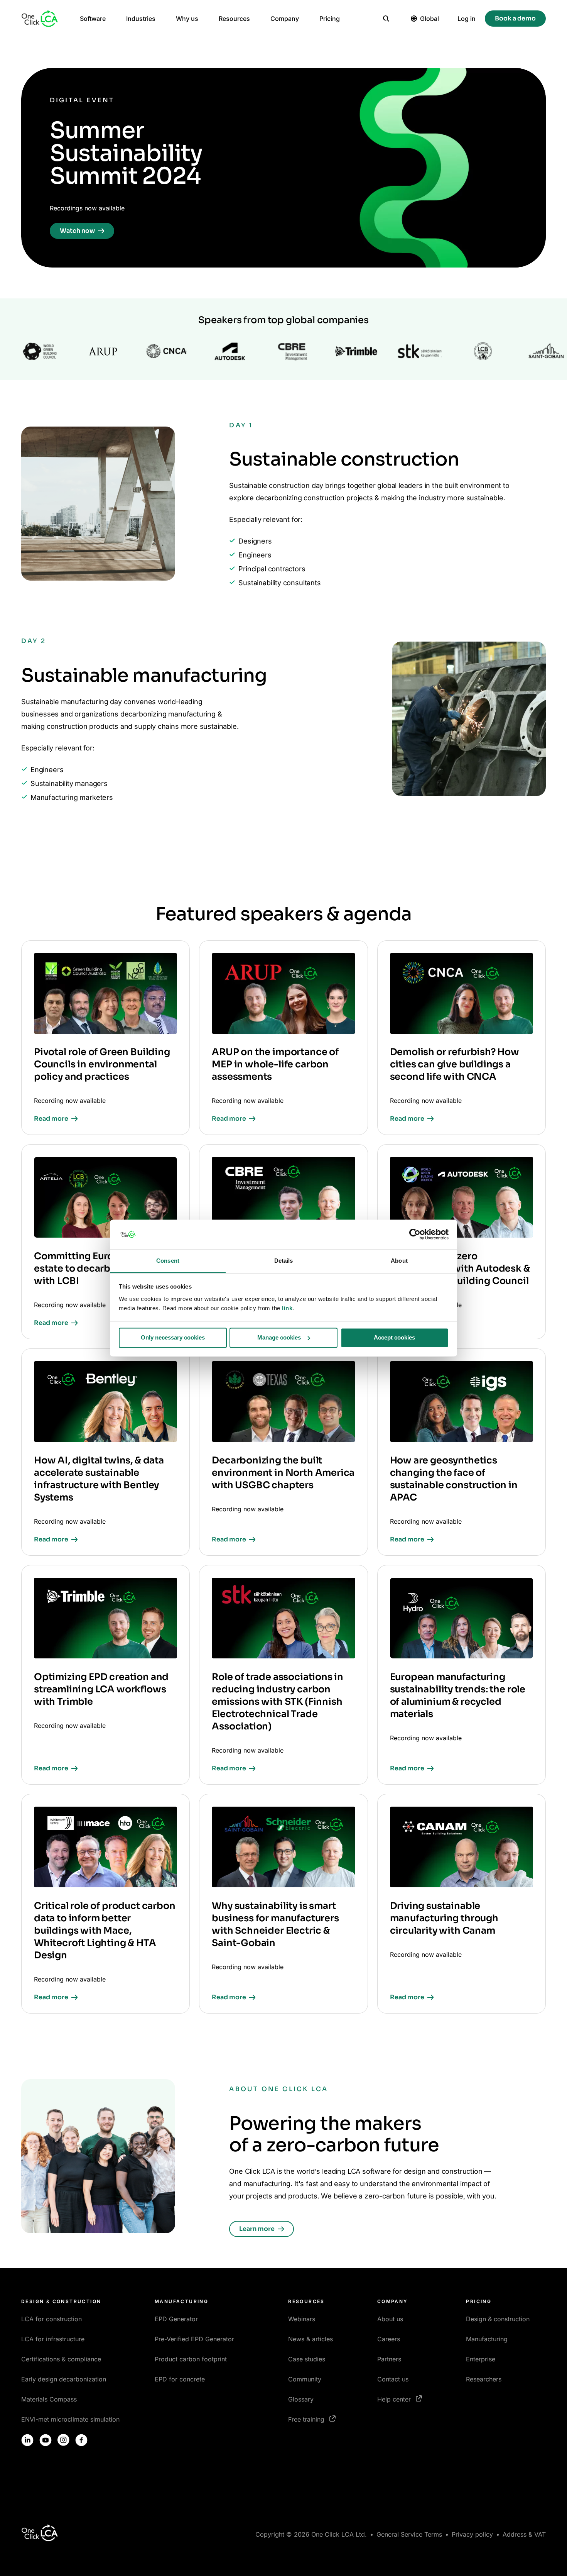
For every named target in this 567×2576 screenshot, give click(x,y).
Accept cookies (394, 1337)
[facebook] (81, 2440)
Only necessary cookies (173, 1337)
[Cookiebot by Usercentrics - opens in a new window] (415, 1234)
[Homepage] (40, 19)
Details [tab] (284, 1261)
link (287, 1308)
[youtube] (46, 2440)
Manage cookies (279, 1337)
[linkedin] (27, 2440)
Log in (467, 19)
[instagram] (64, 2440)
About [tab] (399, 1261)
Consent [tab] (168, 1261)
